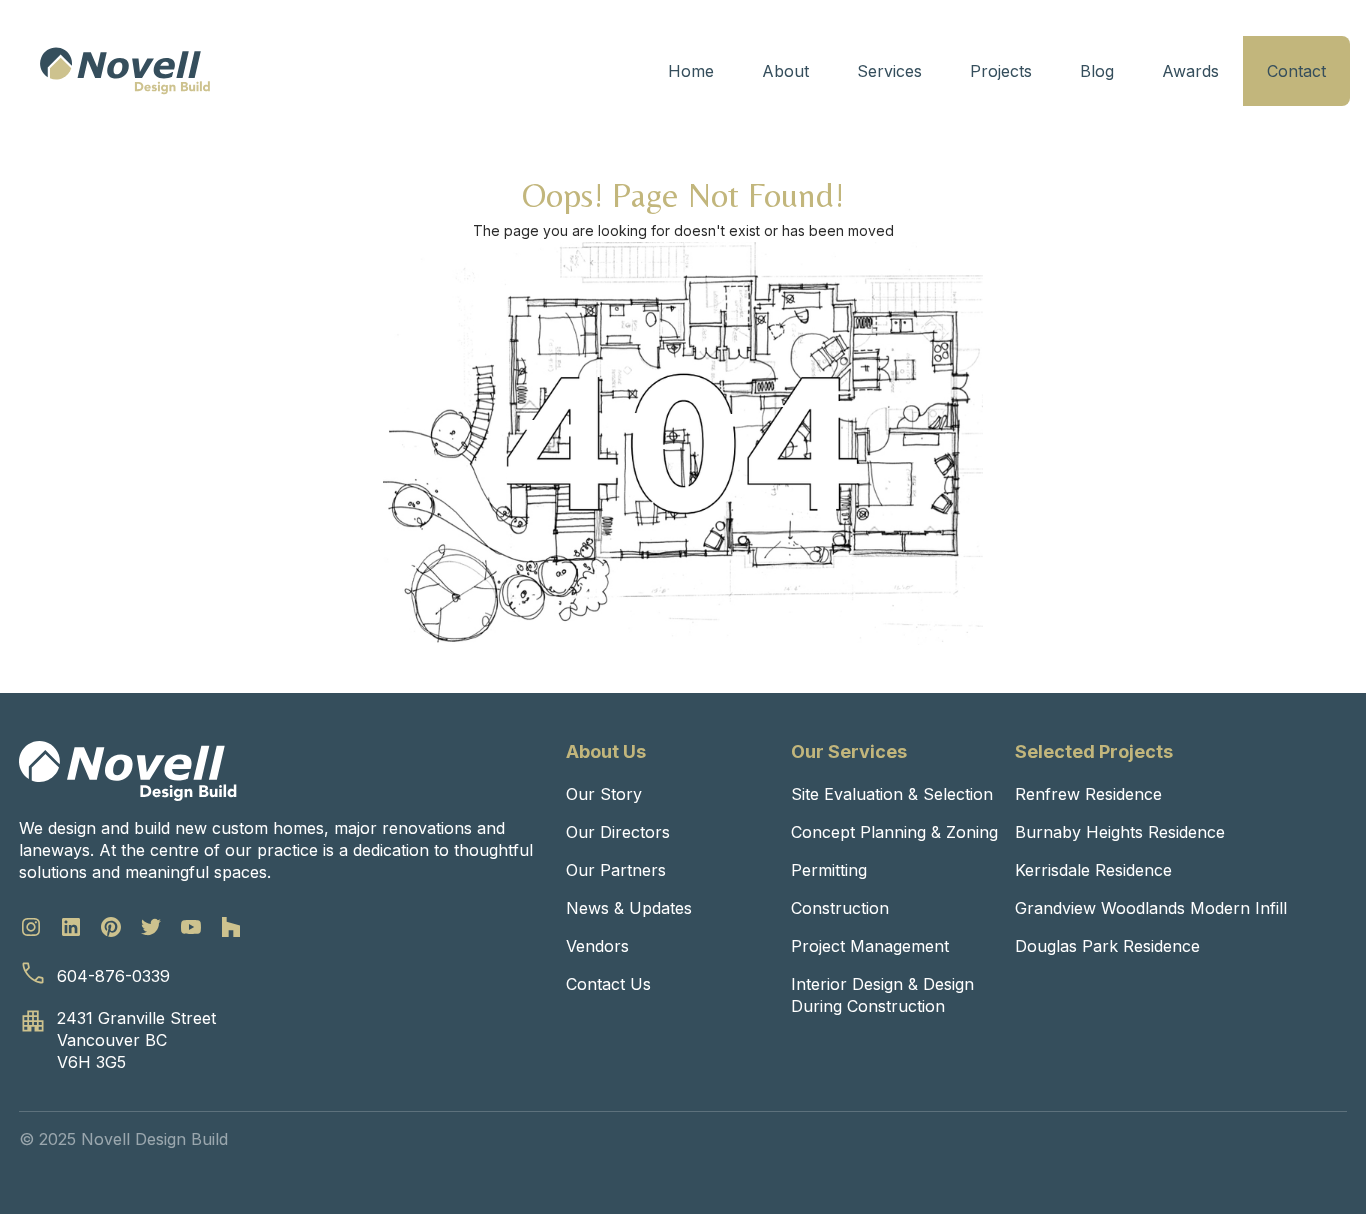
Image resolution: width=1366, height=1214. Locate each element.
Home (691, 71)
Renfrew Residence (1088, 794)
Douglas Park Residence (1107, 946)
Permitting (829, 870)
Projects (1001, 71)
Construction (840, 908)
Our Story (604, 794)
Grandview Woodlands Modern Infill (1151, 908)
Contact (1296, 71)
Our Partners (616, 870)
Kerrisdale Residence (1093, 870)
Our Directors (618, 832)
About (785, 71)
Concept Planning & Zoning (894, 832)
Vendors (597, 946)
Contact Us (608, 984)
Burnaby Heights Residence (1120, 832)
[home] (125, 71)
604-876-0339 (113, 976)
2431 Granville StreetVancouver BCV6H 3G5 (136, 1040)
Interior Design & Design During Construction (882, 995)
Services (889, 71)
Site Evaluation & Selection (892, 794)
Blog (1097, 71)
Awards (1190, 71)
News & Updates (629, 908)
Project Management (870, 946)
